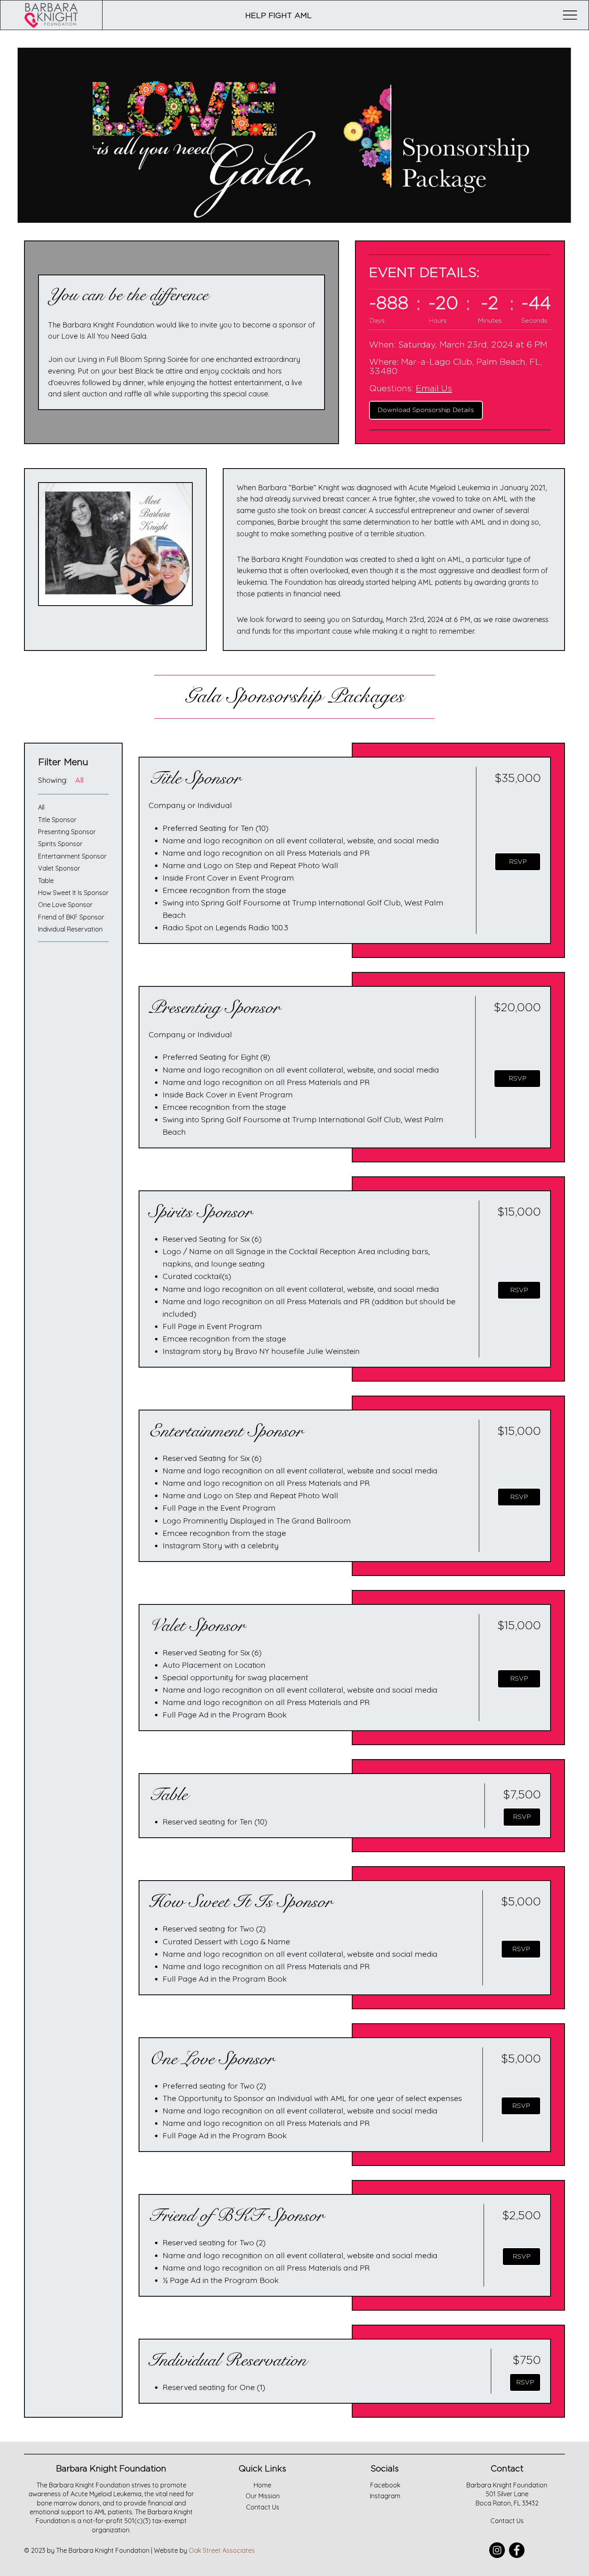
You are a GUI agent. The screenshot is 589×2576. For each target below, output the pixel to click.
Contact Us (507, 2521)
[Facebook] (517, 2550)
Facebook (385, 2485)
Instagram (385, 2496)
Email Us (434, 388)
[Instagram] (497, 2550)
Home (262, 2485)
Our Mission (263, 2496)
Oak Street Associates (222, 2550)
